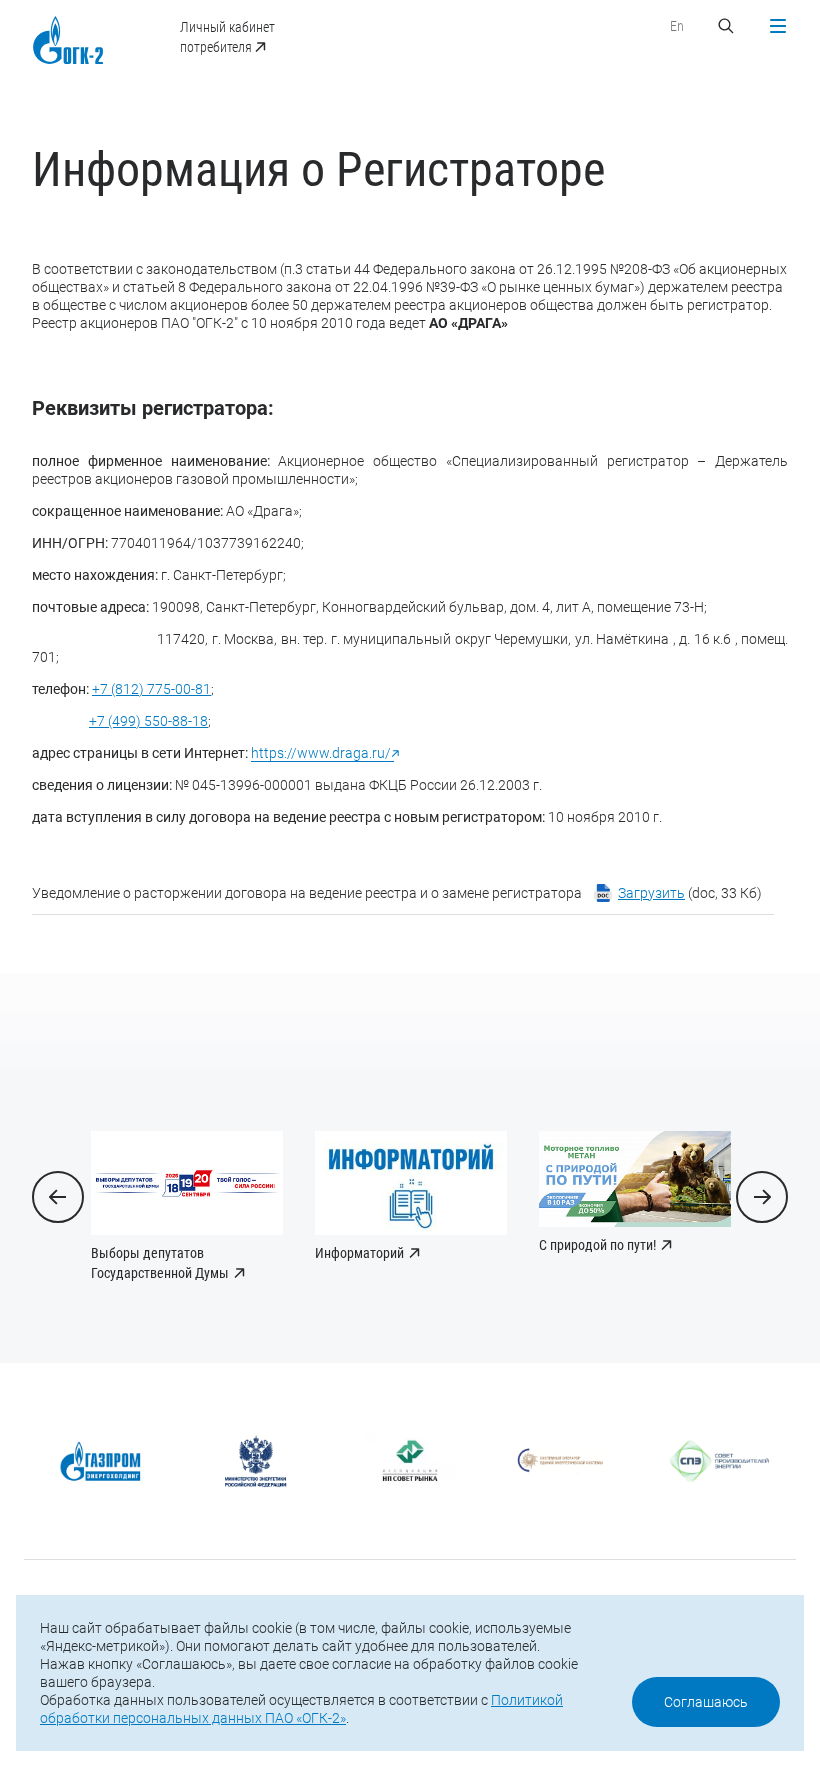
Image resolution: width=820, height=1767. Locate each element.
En (677, 26)
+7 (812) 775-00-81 (151, 689)
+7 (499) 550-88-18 (148, 721)
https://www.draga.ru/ (322, 753)
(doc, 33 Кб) (690, 893)
